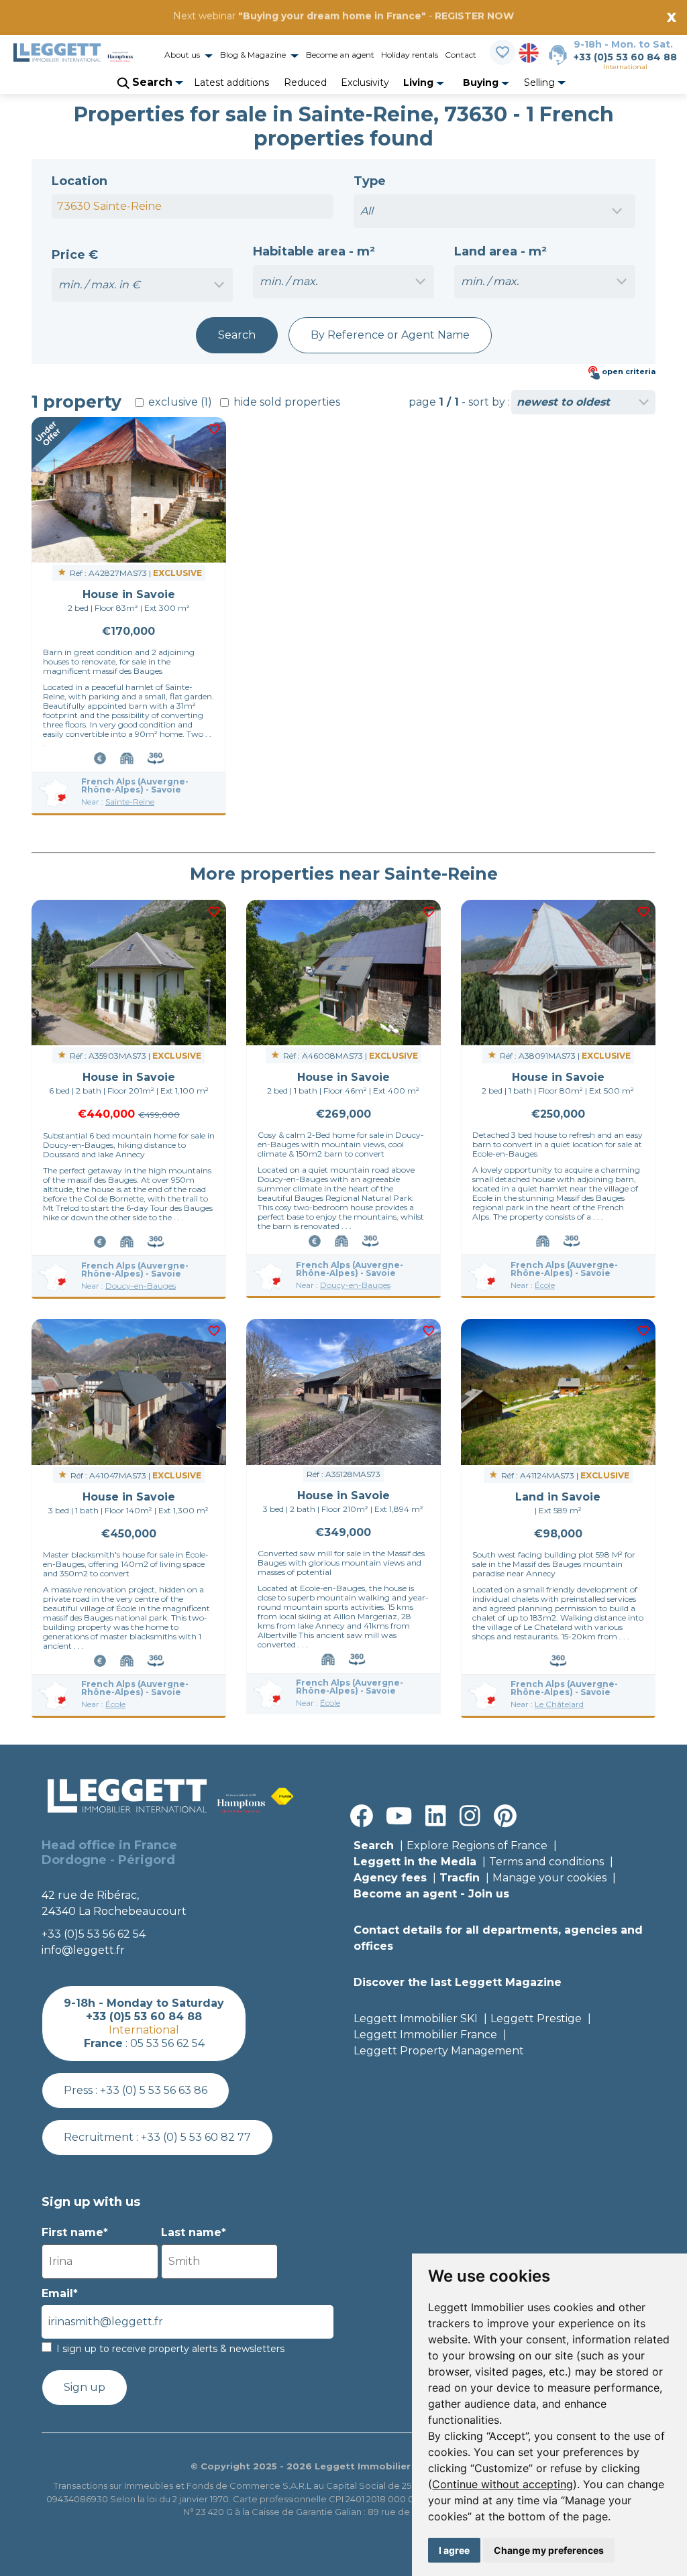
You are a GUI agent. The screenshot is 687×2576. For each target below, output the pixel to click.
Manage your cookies (549, 1878)
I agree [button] (454, 2550)
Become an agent (340, 55)
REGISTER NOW (474, 16)
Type (370, 181)
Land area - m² (500, 251)
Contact (461, 55)
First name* (75, 2232)
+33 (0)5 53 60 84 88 (625, 57)
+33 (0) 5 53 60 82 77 (196, 2137)
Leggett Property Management (439, 2051)
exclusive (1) (179, 402)
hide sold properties (285, 402)
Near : (118, 802)
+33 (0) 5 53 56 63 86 (154, 2090)
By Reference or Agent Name (390, 335)
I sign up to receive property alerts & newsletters (170, 2349)
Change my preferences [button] (549, 2550)
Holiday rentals (410, 55)
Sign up (85, 2387)
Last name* (194, 2232)
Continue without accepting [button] (503, 2484)
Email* (60, 2293)
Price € (75, 255)
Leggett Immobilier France (425, 2035)
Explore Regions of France (477, 1846)
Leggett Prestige (536, 2018)
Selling (541, 82)
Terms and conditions (546, 1862)
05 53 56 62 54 (167, 2043)
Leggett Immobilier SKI (416, 2018)
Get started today (423, 32)
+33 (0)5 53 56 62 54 (94, 1934)
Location (80, 181)
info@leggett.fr (83, 1950)
